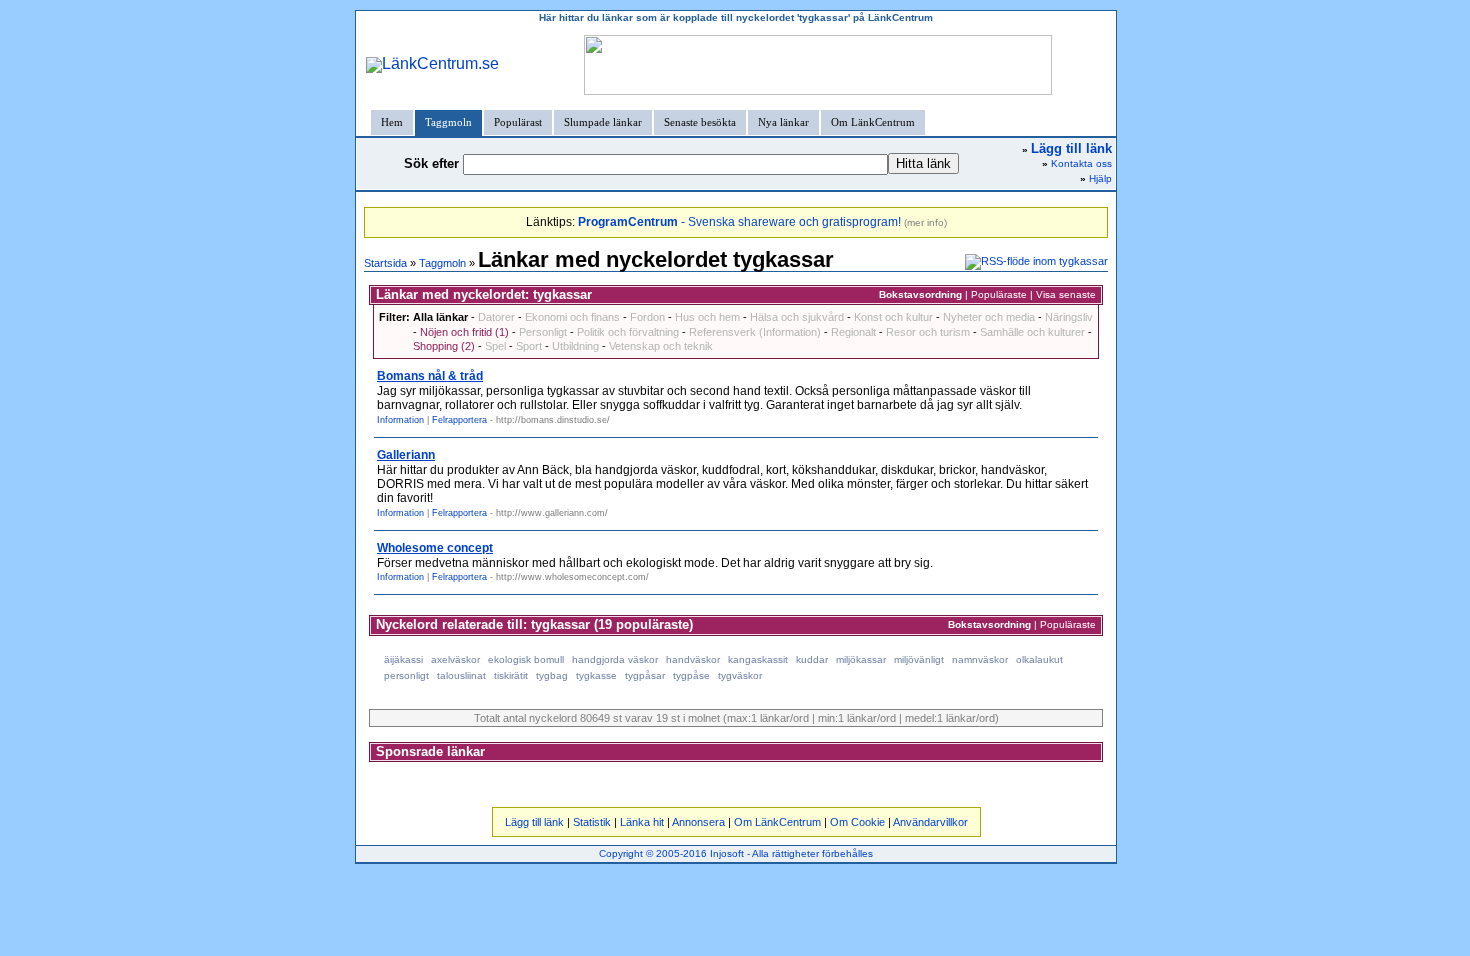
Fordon (647, 317)
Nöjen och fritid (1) (464, 332)
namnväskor (980, 659)
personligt (406, 675)
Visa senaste (1066, 294)
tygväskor (740, 675)
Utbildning (575, 346)
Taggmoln (448, 122)
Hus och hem (707, 317)
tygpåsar (645, 675)
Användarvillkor (930, 822)
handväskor (693, 659)
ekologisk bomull (526, 659)
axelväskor (455, 659)
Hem (392, 122)
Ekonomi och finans (572, 317)
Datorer (496, 317)
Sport (529, 346)
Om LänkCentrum (873, 122)
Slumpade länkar (603, 122)
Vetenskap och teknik (661, 346)
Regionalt (853, 332)
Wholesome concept (435, 548)
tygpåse (691, 675)
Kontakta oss (1081, 163)
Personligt (543, 332)
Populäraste (999, 294)
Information (400, 420)
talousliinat (461, 675)
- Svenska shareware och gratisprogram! (739, 222)
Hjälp (1100, 178)
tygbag (552, 675)
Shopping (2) (444, 346)
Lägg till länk (534, 822)
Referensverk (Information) (755, 332)
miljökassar (861, 659)
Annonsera (698, 822)
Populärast (518, 122)
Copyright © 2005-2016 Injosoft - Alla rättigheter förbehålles (736, 853)
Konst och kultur (893, 317)
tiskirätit (511, 675)
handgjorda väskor (615, 659)
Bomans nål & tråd (430, 376)
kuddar (812, 659)
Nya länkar (783, 122)
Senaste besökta (700, 122)
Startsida (385, 263)
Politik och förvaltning (628, 332)
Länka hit (642, 822)
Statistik (592, 822)
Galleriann (406, 455)
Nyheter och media (989, 317)
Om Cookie (857, 822)
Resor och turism (928, 332)
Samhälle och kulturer (1032, 332)
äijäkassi (403, 659)
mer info (925, 222)
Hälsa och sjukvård (797, 317)
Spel (495, 346)
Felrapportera (459, 420)
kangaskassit (758, 659)
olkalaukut (1039, 659)
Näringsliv (1069, 317)
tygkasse (596, 675)
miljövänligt (919, 659)
